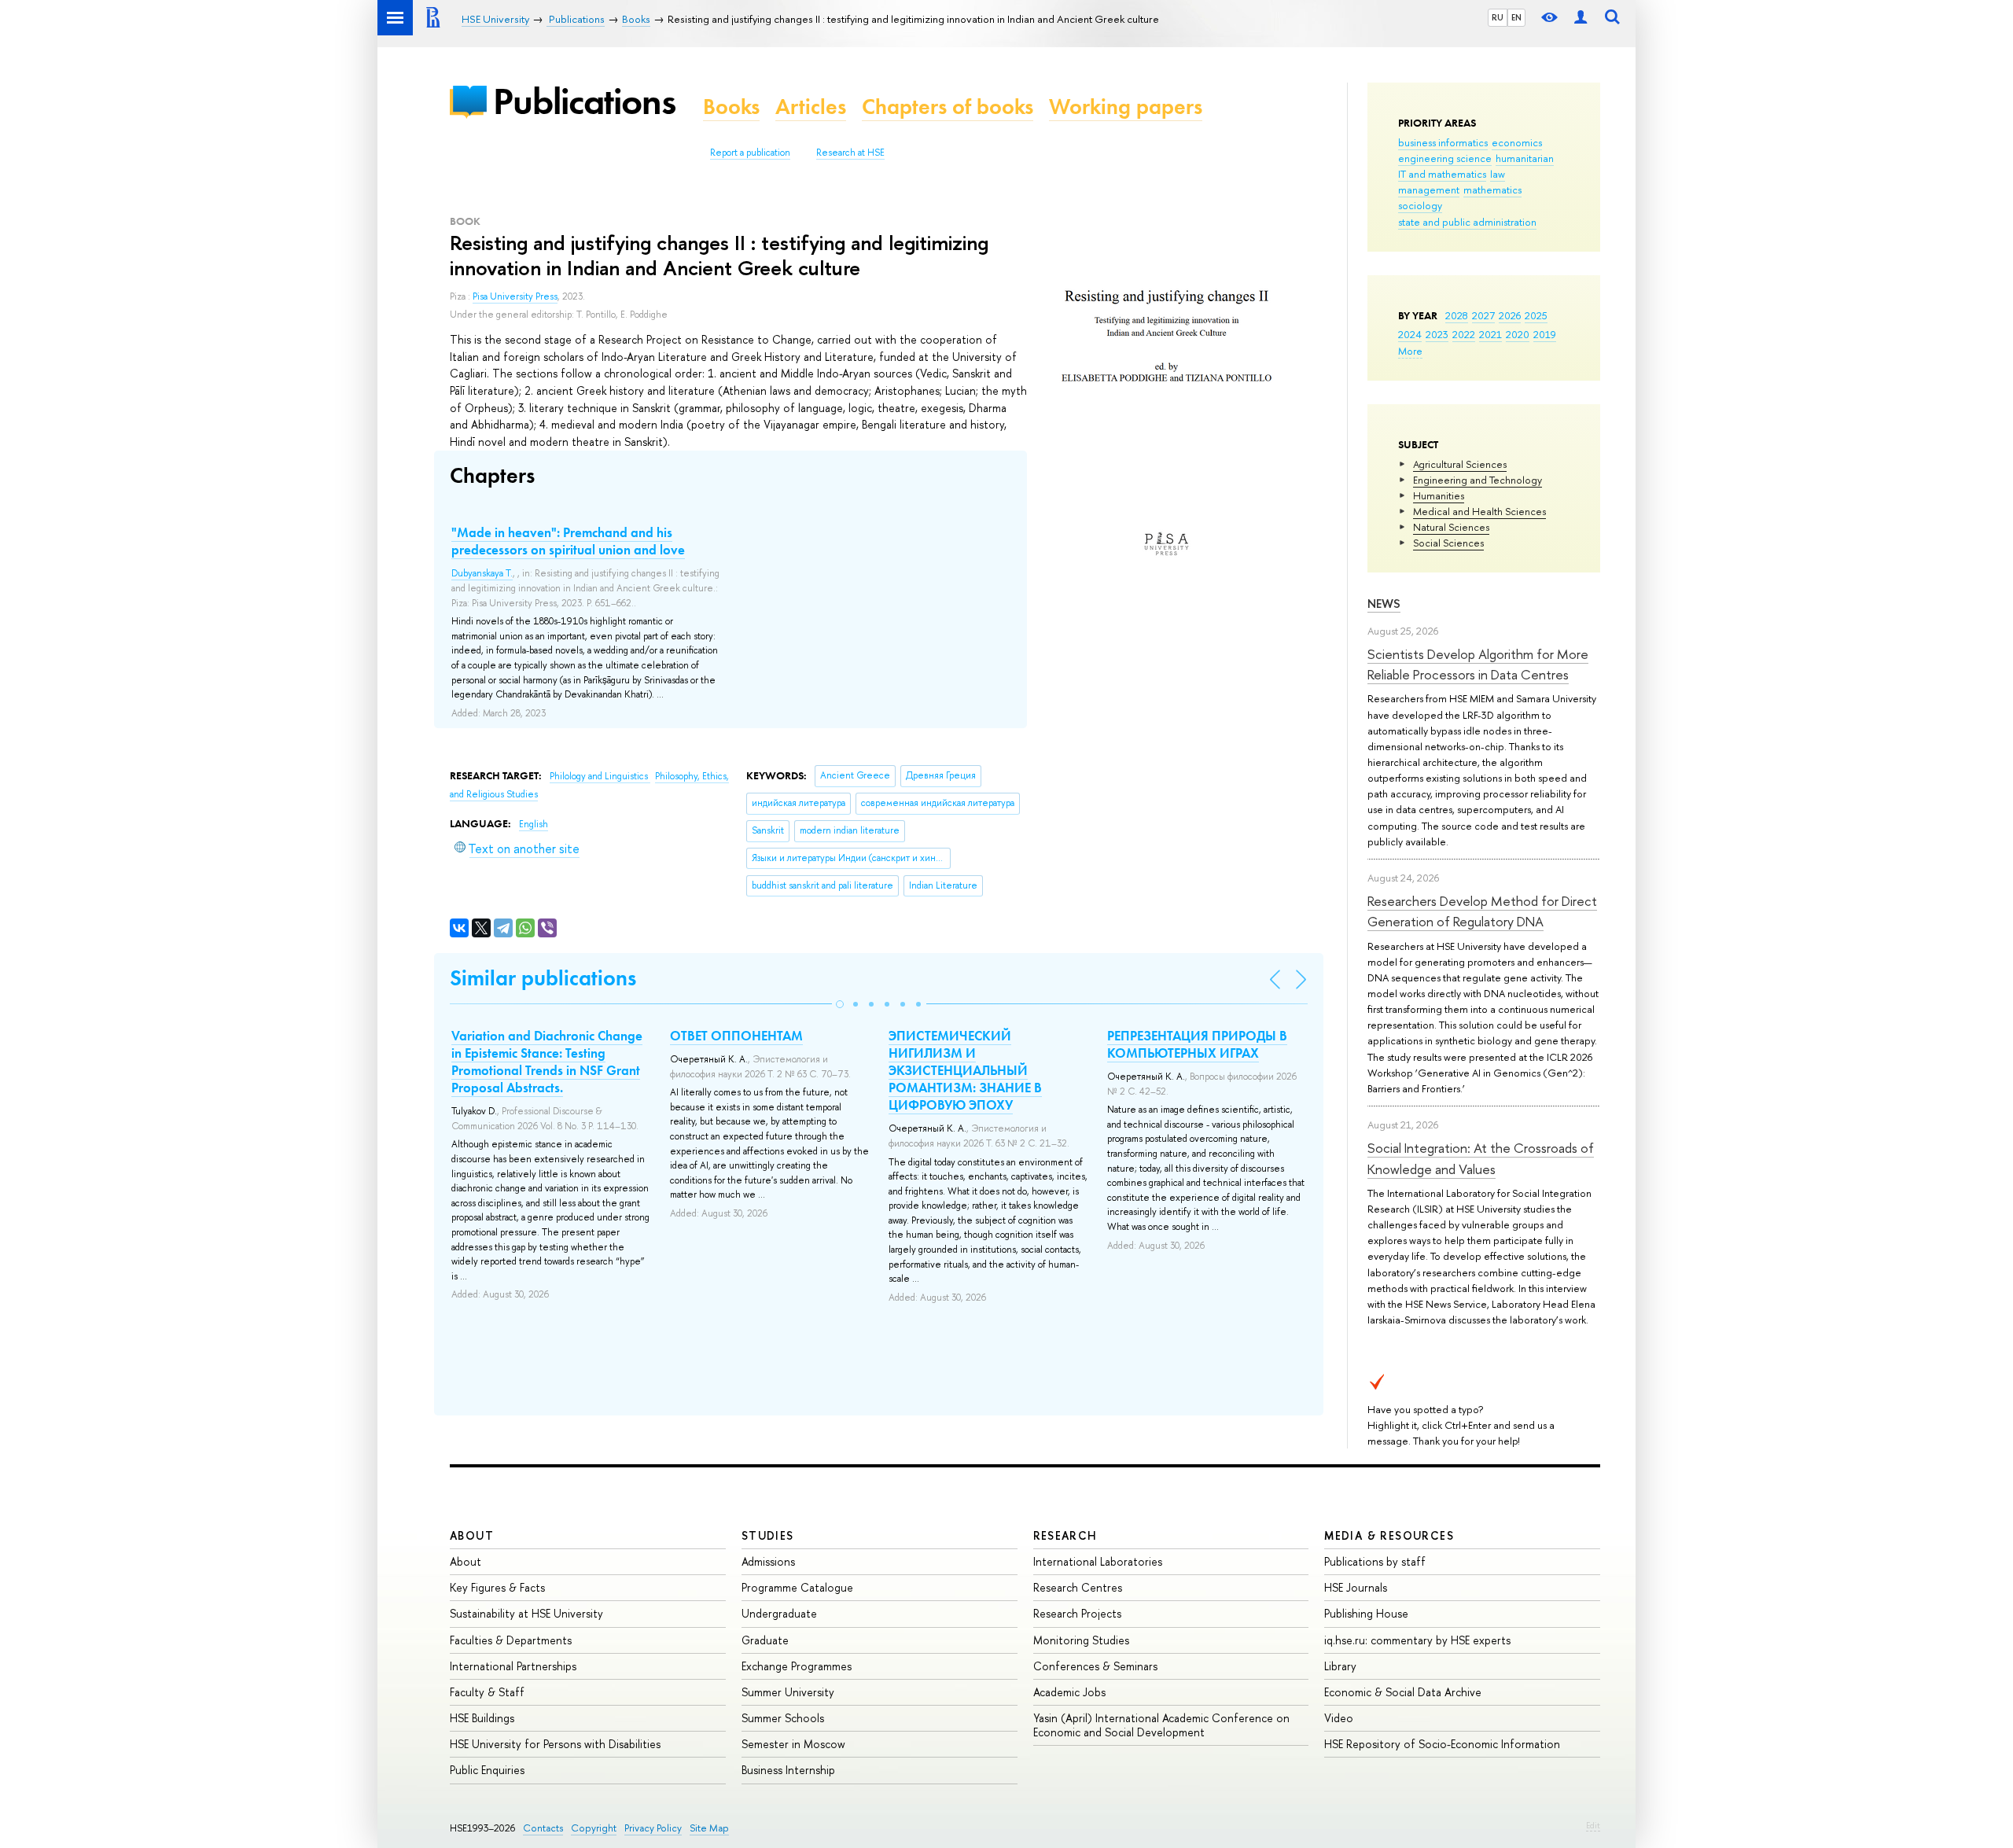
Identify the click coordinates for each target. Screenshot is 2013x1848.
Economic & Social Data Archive (1403, 1692)
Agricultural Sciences (1460, 464)
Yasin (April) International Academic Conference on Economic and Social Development (1161, 1725)
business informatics (1443, 142)
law (1498, 174)
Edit (1593, 1825)
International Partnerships (513, 1666)
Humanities (1439, 495)
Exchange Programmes (797, 1666)
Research (1065, 1535)
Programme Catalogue (797, 1587)
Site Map (709, 1828)
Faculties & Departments (511, 1640)
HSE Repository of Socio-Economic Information (1442, 1744)
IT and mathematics (1442, 174)
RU (1498, 17)
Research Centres (1078, 1587)
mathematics (1492, 190)
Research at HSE (850, 153)
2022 (1464, 334)
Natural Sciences (1451, 527)
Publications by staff (1375, 1561)
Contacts (543, 1828)
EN (1516, 17)
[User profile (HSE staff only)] (1581, 18)
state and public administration (1467, 222)
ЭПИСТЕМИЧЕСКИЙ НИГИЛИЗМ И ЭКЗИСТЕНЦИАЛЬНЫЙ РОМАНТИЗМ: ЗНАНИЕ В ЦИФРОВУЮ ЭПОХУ (965, 1070)
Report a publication (750, 153)
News (1384, 604)
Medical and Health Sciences (1479, 511)
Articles (811, 107)
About (472, 1535)
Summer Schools (783, 1718)
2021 (1490, 334)
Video (1339, 1718)
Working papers (1126, 107)
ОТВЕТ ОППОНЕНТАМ (736, 1036)
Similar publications (543, 978)
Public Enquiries (487, 1770)
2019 (1545, 334)
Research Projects (1077, 1613)
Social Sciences (1448, 543)
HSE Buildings (482, 1718)
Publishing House (1366, 1613)
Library (1340, 1666)
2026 (1510, 315)
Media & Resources (1389, 1535)
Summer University (788, 1692)
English (534, 824)
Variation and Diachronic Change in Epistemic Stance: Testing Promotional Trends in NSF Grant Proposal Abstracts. (547, 1062)
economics (1517, 142)
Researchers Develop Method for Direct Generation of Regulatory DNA (1482, 911)
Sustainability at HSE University (526, 1613)
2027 (1483, 315)
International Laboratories (1098, 1561)
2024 (1410, 334)
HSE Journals (1356, 1587)
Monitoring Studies (1081, 1640)
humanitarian (1525, 158)
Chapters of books (948, 107)
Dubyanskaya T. (482, 573)
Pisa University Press (515, 296)
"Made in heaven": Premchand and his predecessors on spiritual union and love (568, 541)
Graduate (765, 1640)
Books (731, 107)
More (1410, 351)
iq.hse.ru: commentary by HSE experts (1417, 1640)
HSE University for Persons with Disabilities (555, 1744)
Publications (584, 101)
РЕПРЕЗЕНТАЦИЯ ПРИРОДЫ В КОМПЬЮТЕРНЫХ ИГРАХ (1197, 1044)
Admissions (768, 1561)
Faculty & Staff (487, 1692)
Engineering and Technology (1478, 480)
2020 (1518, 334)
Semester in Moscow (793, 1744)
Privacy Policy (653, 1828)
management (1429, 190)
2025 (1536, 315)
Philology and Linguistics (600, 776)
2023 (1437, 334)
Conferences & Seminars (1095, 1666)
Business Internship (788, 1770)
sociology (1420, 205)
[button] (840, 1004)
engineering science (1445, 158)
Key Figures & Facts (497, 1587)
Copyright (594, 1828)
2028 (1457, 315)
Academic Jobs (1069, 1692)
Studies (768, 1535)
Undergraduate (779, 1613)
